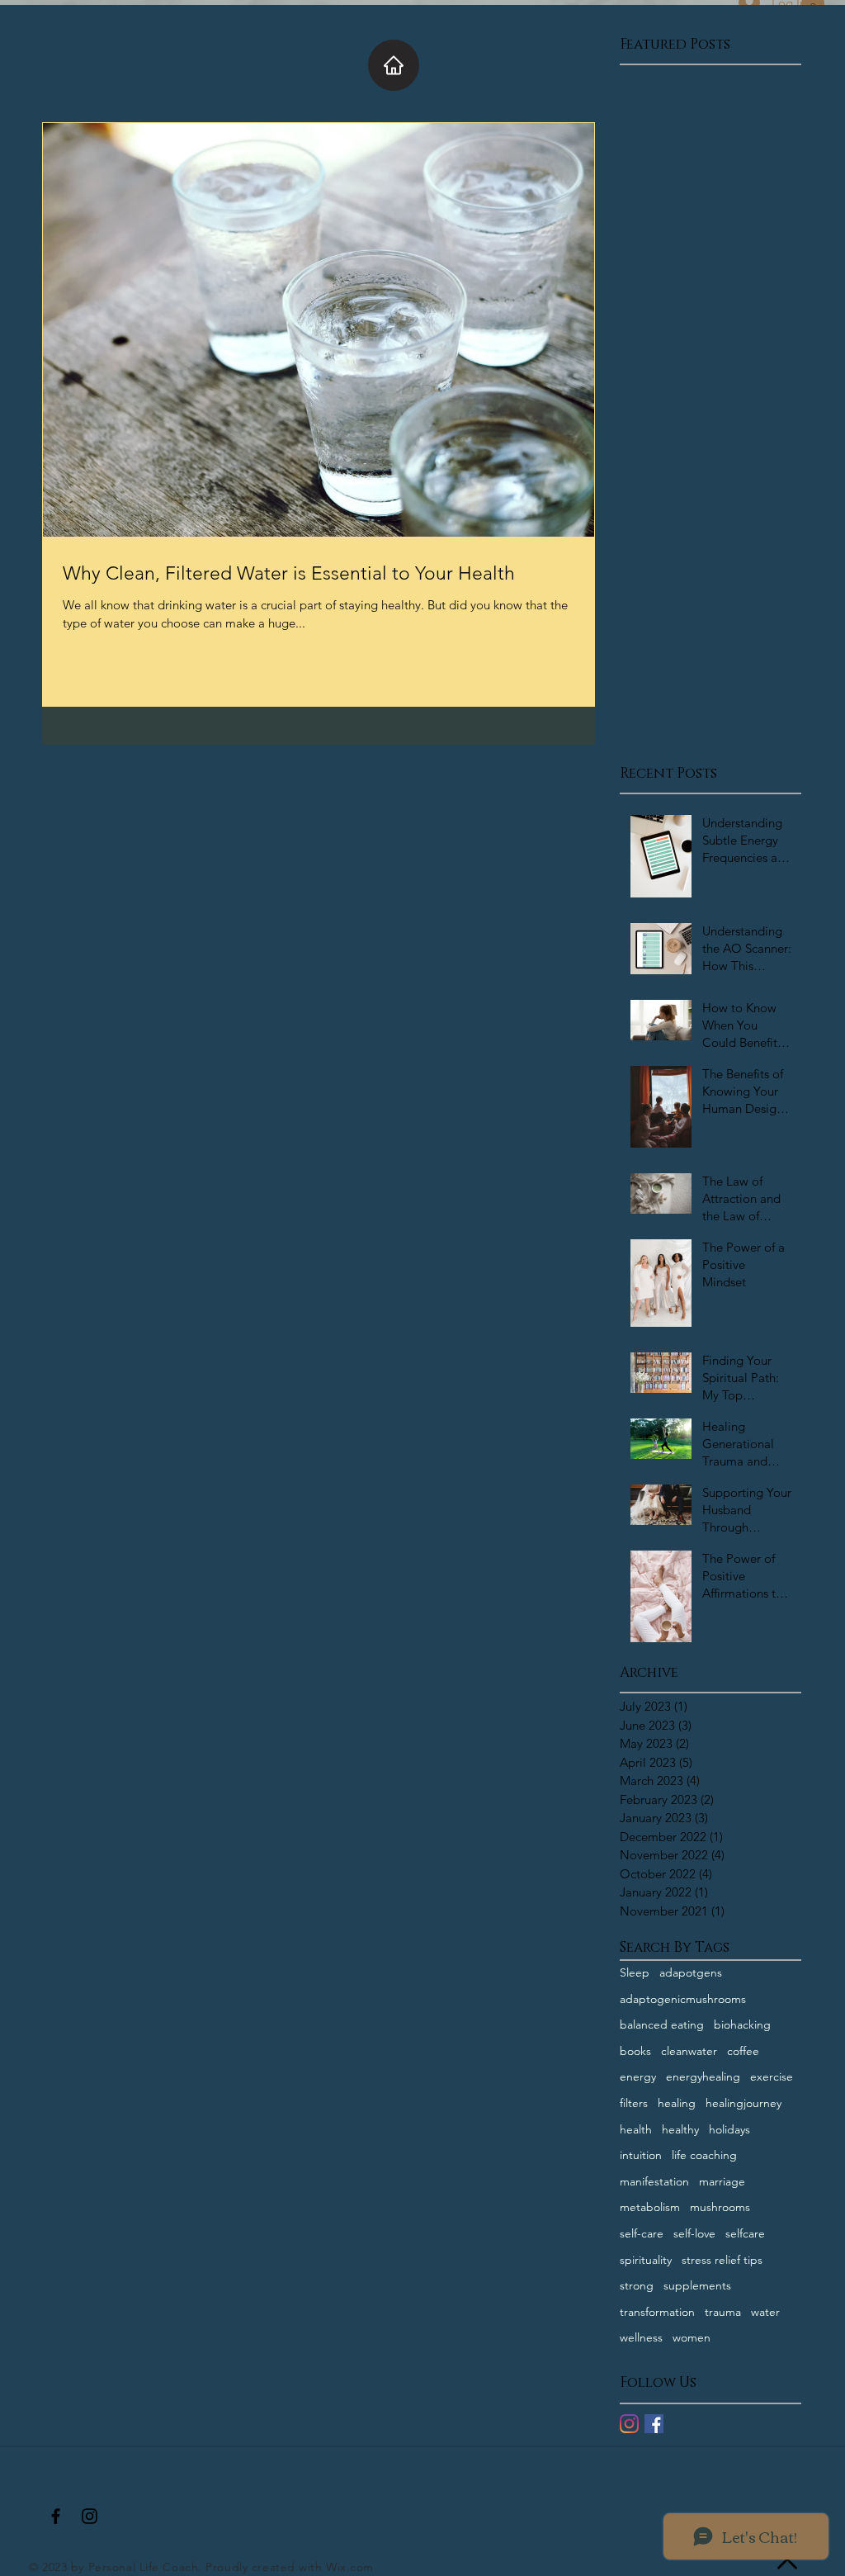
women (692, 2337)
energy (638, 2076)
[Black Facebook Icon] (56, 2516)
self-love (694, 2233)
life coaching (704, 2155)
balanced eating (662, 2024)
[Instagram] (629, 2424)
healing (677, 2103)
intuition (641, 2155)
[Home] (394, 65)
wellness (641, 2337)
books (635, 2051)
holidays (729, 2129)
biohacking (742, 2024)
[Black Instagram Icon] (90, 2516)
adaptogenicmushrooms (683, 1999)
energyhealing (703, 2076)
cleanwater (689, 2051)
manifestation (654, 2181)
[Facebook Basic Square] (654, 2424)
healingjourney (744, 2103)
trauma (723, 2312)
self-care (642, 2233)
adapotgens (691, 1972)
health (636, 2129)
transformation (657, 2312)
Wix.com (350, 2567)
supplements (697, 2285)
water (765, 2312)
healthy (680, 2129)
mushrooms (720, 2207)
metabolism (650, 2207)
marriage (722, 2181)
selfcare (745, 2233)
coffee (743, 2051)
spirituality (646, 2260)
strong (637, 2285)
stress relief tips (722, 2260)
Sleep (635, 1972)
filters (634, 2103)
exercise (772, 2076)
